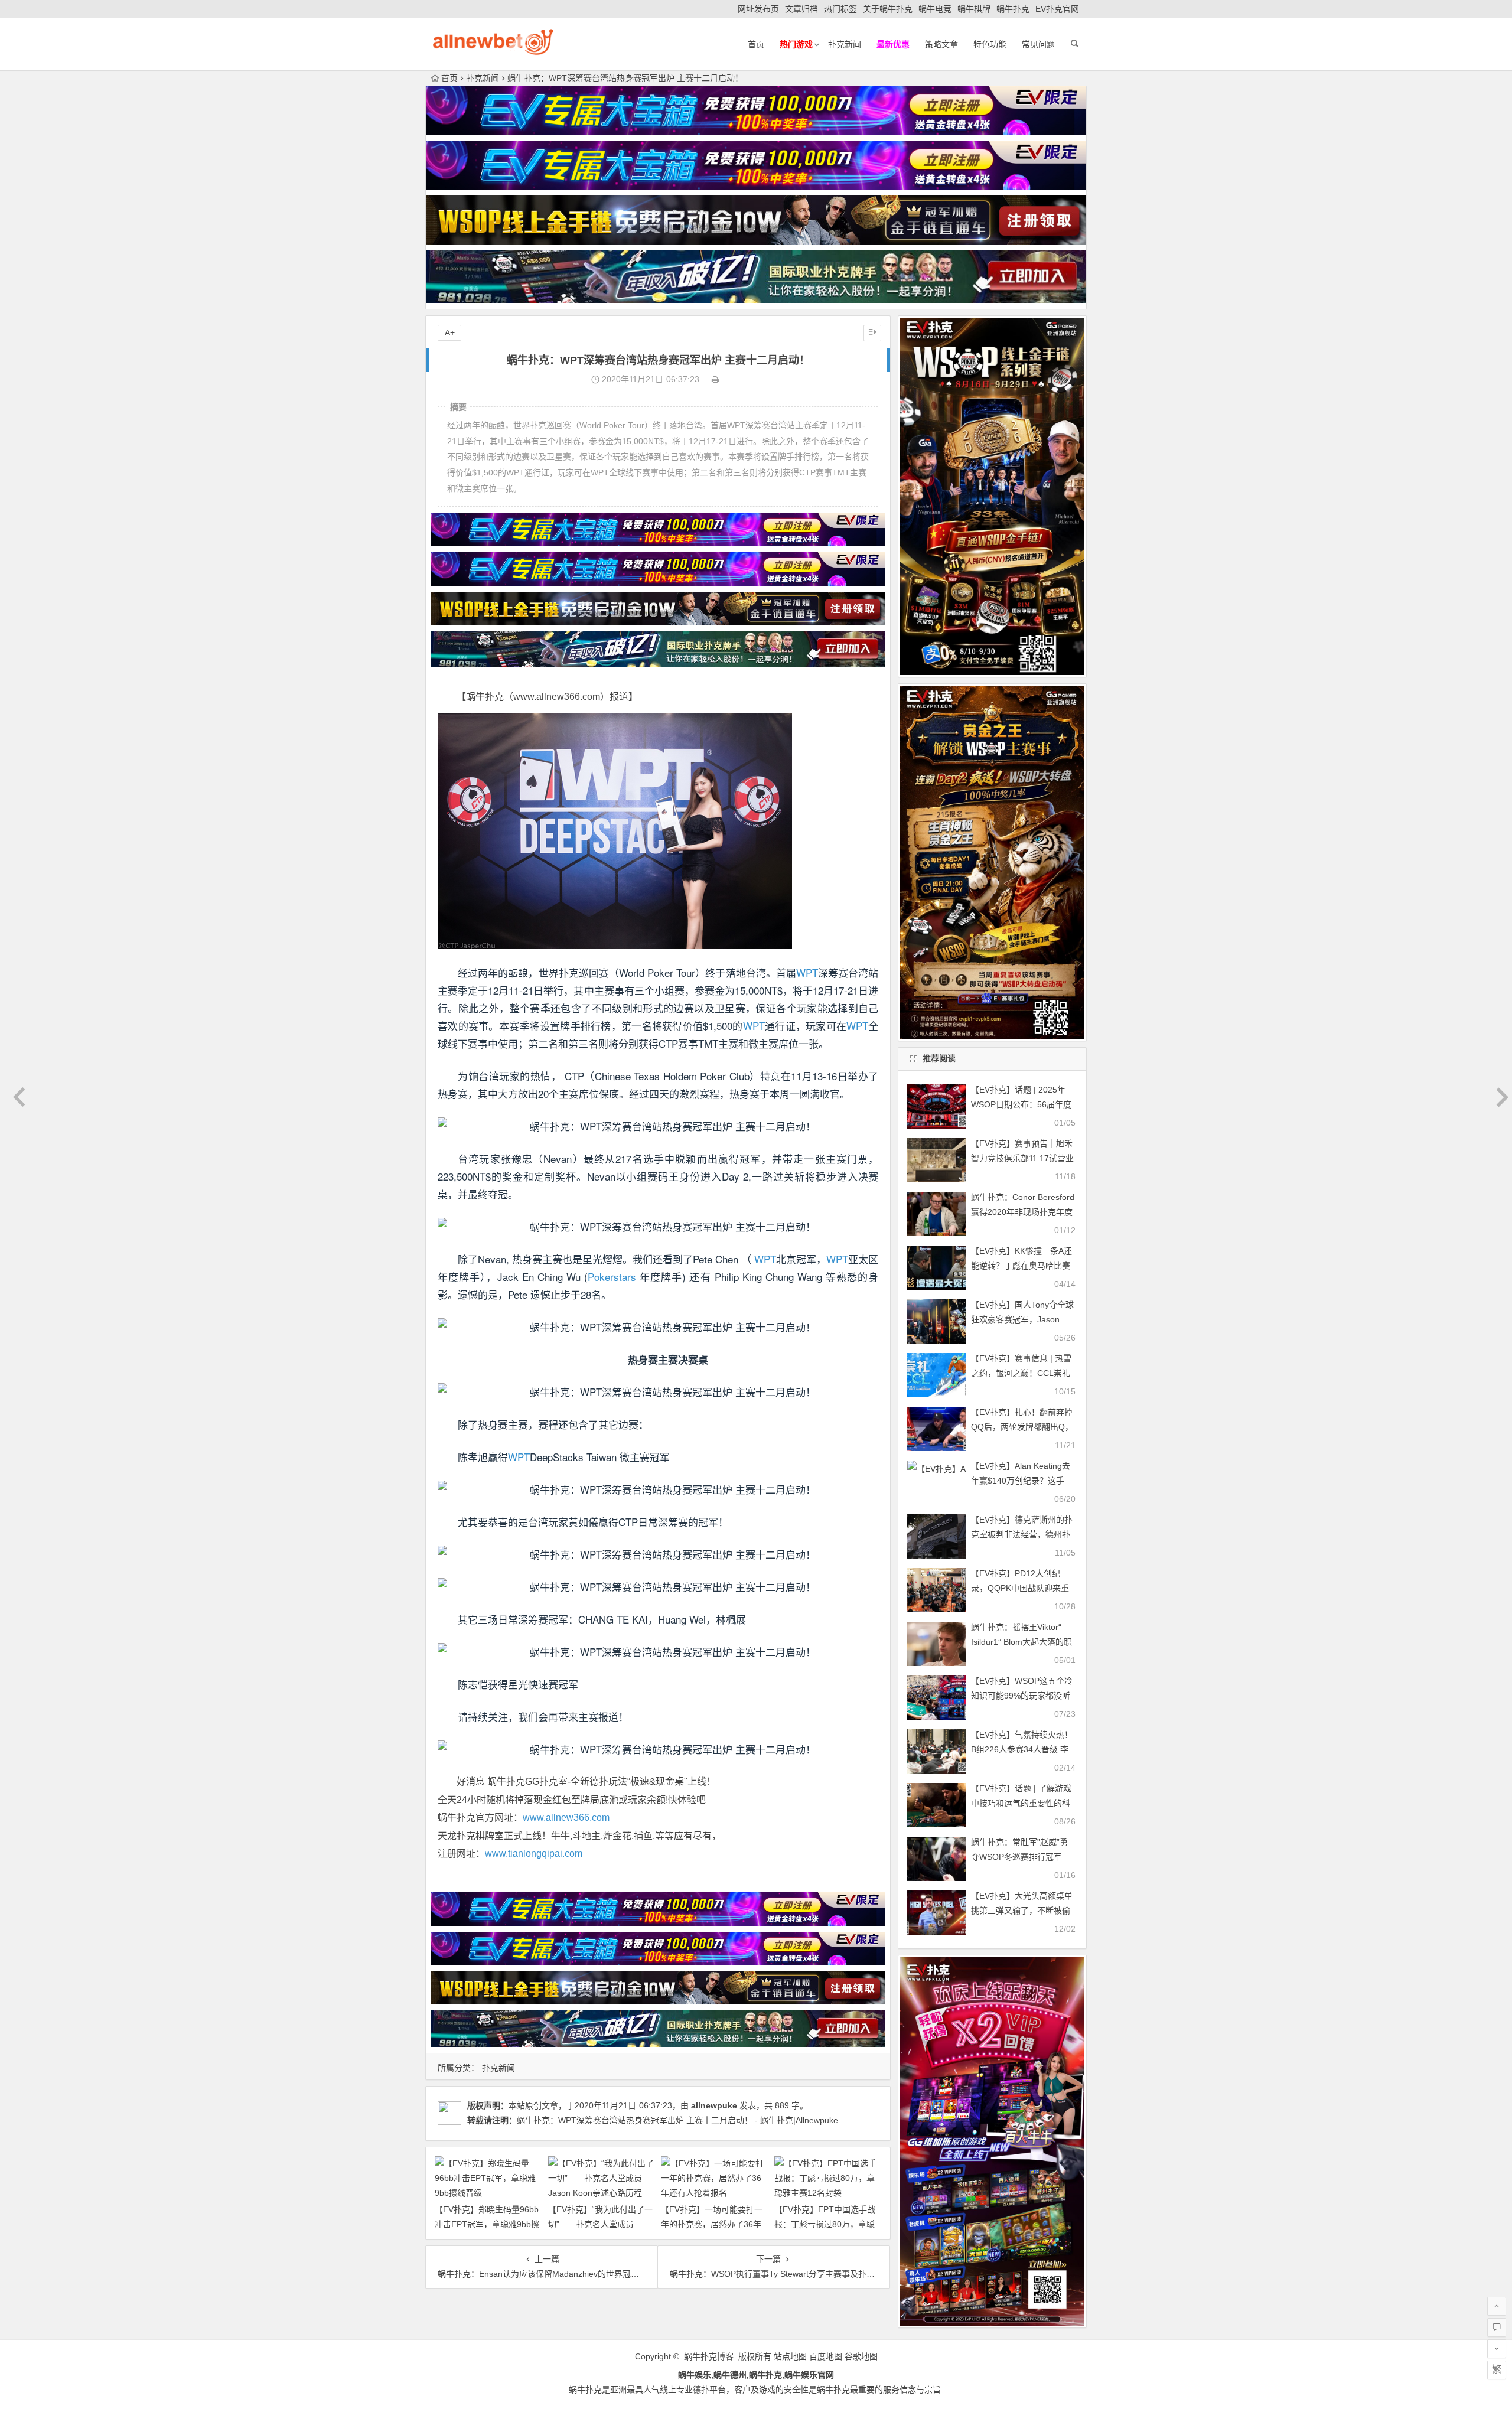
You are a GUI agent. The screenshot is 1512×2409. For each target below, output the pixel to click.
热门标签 (840, 9)
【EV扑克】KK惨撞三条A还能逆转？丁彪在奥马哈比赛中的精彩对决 (1021, 1266)
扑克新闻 (845, 44)
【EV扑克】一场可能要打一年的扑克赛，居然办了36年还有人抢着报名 (712, 2224)
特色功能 (990, 44)
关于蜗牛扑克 (888, 9)
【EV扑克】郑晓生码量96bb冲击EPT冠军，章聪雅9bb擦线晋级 (487, 2224)
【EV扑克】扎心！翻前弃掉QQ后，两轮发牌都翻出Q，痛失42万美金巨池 (1022, 1427)
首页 (756, 44)
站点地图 (790, 2356)
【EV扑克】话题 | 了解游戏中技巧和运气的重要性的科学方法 (1021, 1803)
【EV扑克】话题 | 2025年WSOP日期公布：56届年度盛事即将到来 (1021, 1104)
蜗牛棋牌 (974, 9)
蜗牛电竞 (935, 9)
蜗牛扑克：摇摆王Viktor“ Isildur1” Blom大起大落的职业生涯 (1021, 1642)
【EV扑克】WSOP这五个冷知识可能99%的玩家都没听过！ (1022, 1696)
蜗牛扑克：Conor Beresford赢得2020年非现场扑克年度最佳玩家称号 (1023, 1212)
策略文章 (941, 44)
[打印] (715, 379)
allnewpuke (714, 2105)
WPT (807, 972)
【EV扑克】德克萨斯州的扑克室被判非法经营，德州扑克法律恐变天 (1022, 1534)
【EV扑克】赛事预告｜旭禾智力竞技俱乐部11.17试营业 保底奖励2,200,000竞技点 (1022, 1158)
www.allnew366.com (566, 1818)
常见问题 (1038, 44)
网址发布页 (758, 9)
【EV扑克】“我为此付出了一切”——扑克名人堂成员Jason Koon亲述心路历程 (600, 2224)
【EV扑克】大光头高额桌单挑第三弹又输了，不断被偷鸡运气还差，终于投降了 (1022, 1911)
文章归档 (801, 9)
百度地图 (826, 2356)
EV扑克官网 (1057, 9)
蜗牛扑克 (1013, 9)
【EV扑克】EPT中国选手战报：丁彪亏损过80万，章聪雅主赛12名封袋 (825, 2224)
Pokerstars (612, 1277)
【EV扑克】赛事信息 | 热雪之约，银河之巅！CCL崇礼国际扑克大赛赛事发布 (1021, 1373)
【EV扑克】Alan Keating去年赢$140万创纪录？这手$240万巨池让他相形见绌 (1021, 1481)
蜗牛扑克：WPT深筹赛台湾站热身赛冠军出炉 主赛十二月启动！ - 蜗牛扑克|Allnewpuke (677, 2120)
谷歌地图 (861, 2356)
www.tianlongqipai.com (534, 1854)
